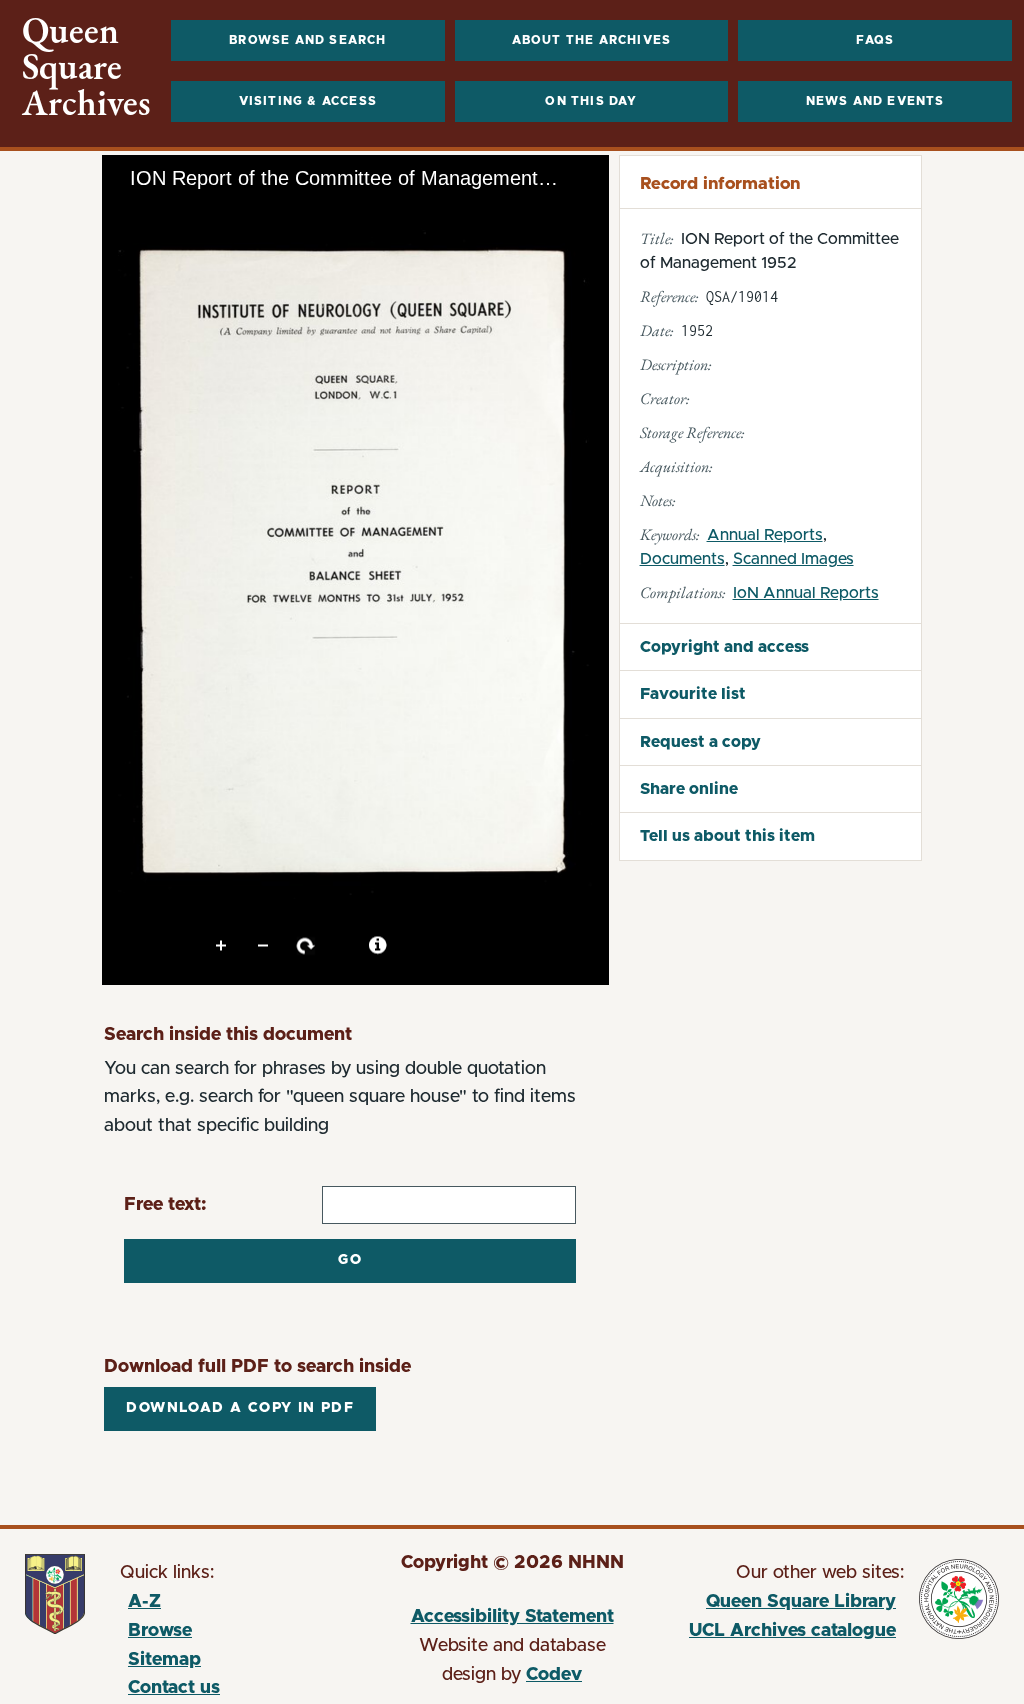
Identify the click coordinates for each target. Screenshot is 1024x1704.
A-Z (144, 1602)
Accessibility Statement (512, 1617)
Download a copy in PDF (240, 1408)
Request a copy (700, 742)
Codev (554, 1675)
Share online (689, 789)
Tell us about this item (727, 836)
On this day (591, 101)
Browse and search (307, 40)
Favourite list (693, 694)
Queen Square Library (782, 1605)
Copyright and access (724, 647)
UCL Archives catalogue (782, 1634)
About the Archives (592, 40)
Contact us (174, 1688)
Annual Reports (765, 535)
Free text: (165, 1205)
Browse (160, 1631)
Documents (682, 559)
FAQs (875, 40)
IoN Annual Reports (806, 593)
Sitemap (164, 1660)
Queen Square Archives (86, 67)
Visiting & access (308, 101)
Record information (720, 183)
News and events (875, 101)
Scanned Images (793, 559)
